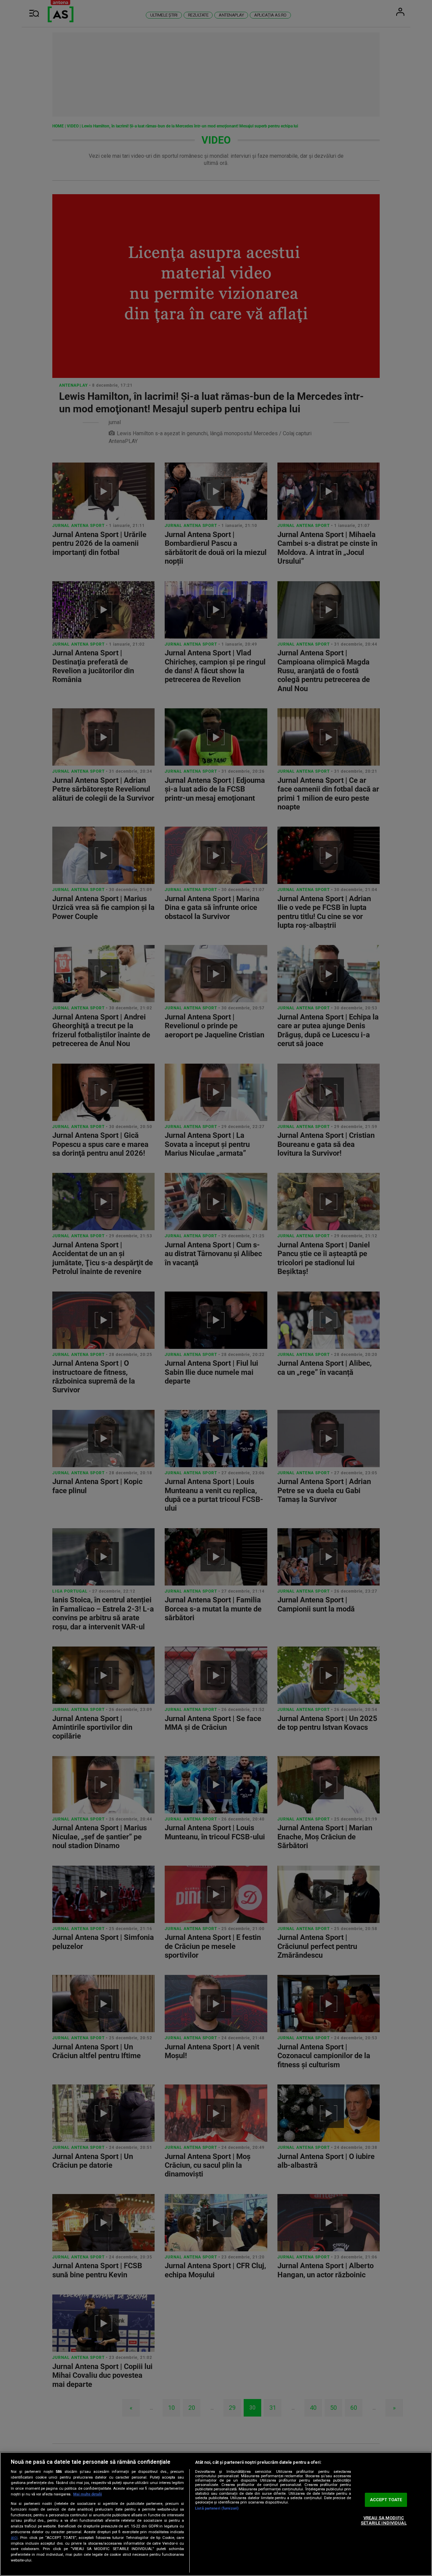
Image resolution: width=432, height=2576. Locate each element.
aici (14, 2538)
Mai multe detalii (88, 2494)
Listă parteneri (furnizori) (217, 2508)
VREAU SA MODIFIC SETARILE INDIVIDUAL (384, 2521)
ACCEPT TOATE (386, 2500)
